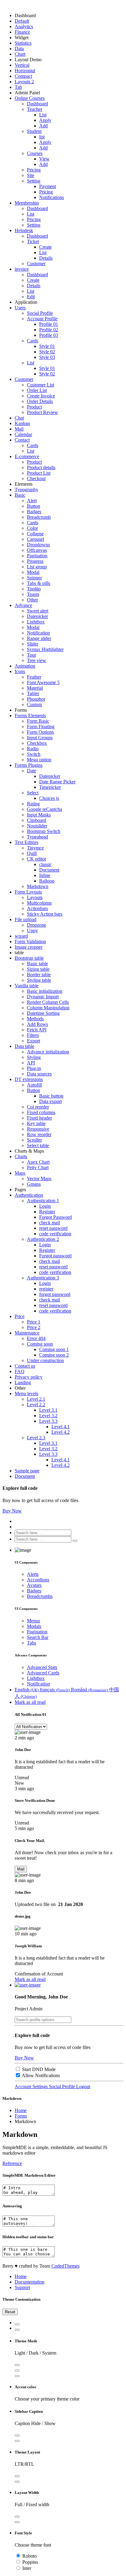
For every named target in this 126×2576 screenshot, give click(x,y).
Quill (32, 853)
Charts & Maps (29, 1151)
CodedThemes (65, 2266)
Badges (34, 512)
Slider (33, 644)
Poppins (30, 2562)
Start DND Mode (39, 2069)
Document (49, 870)
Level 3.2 (48, 1416)
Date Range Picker (57, 782)
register (46, 1289)
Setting (34, 225)
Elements (24, 484)
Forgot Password (56, 1217)
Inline (45, 875)
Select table (38, 1145)
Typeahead (37, 837)
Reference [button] (12, 2163)
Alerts (33, 1574)
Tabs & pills (39, 583)
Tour (31, 655)
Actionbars (37, 908)
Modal (33, 572)
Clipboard (37, 820)
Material (35, 688)
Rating (33, 804)
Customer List (41, 385)
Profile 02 (49, 330)
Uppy (32, 930)
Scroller (34, 1140)
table (19, 953)
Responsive (38, 1129)
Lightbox (36, 622)
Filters (33, 1035)
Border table (39, 975)
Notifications (52, 197)
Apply (45, 120)
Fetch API (37, 1030)
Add (43, 126)
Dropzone (37, 925)
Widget (22, 38)
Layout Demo (28, 60)
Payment (48, 186)
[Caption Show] (17, 2435)
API (31, 1063)
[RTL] (17, 2482)
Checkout (36, 478)
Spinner (34, 578)
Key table (36, 1123)
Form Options (40, 732)
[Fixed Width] (17, 2522)
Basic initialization (45, 991)
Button (33, 506)
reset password (53, 1228)
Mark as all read (30, 1702)
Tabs (31, 1643)
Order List (37, 390)
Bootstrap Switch (44, 831)
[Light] (17, 2365)
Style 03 (47, 357)
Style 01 (47, 346)
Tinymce (35, 848)
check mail (50, 1223)
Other (32, 600)
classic (45, 864)
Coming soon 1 (54, 1349)
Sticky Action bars (45, 914)
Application (26, 302)
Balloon (47, 881)
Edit (31, 297)
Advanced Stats (42, 1667)
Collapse (35, 534)
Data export (50, 1101)
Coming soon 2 (54, 1355)
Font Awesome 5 (43, 682)
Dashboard (25, 15)
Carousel (35, 539)
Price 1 (34, 1322)
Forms (21, 710)
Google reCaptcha (44, 809)
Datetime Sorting (43, 1013)
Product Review (43, 412)
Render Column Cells (48, 1002)
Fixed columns (41, 1112)
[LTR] (17, 2476)
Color (32, 528)
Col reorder (38, 1107)
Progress (35, 561)
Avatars (34, 1585)
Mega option (39, 760)
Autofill (34, 1085)
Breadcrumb (39, 517)
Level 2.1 (36, 1399)
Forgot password (55, 1256)
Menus (33, 1621)
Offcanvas (37, 550)
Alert (32, 501)
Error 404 (36, 1338)
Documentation (30, 2282)
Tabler (33, 693)
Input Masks (39, 815)
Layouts (35, 897)
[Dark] (17, 2371)
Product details (41, 467)
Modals (34, 1626)
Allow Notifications (41, 2075)
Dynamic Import (43, 997)
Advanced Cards (43, 1673)
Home (21, 2110)
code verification (55, 1234)
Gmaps (34, 1184)
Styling (34, 1057)
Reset (10, 2312)
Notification (38, 633)
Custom (34, 704)
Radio (33, 749)
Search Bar (38, 1637)
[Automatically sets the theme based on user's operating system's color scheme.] (17, 2376)
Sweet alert (38, 611)
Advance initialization (48, 1052)
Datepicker (37, 616)
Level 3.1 (48, 1410)
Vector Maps (39, 1179)
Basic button (51, 1096)
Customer (36, 264)
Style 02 (47, 352)
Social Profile (40, 313)
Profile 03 (49, 335)
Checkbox (37, 743)
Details (46, 258)
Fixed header (39, 1118)
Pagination (37, 556)
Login (45, 1206)
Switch (34, 754)
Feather (34, 677)
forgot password (55, 1294)
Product (34, 407)
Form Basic (38, 721)
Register (47, 1212)
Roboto (30, 2556)
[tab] (17, 2324)
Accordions (38, 1580)
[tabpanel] (63, 2431)
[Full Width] (17, 2517)
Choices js (49, 798)
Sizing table (38, 969)
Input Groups (40, 738)
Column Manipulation (48, 1008)
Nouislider (37, 826)
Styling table (39, 980)
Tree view (37, 660)
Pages (20, 1190)
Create (45, 247)
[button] (28, 1985)
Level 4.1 (61, 1427)
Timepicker (50, 787)
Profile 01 (49, 324)
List (43, 115)
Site (31, 175)
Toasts (33, 594)
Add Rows (37, 1024)
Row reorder (39, 1134)
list (42, 137)
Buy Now (12, 1511)
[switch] (18, 2069)
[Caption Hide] (17, 2441)
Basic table (37, 964)
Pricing (34, 170)
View (44, 159)
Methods (35, 1019)
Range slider (39, 638)
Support (22, 2287)
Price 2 (34, 1327)
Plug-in (34, 1068)
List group (37, 567)
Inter (27, 2568)
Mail (21, 1869)
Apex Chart (38, 1162)
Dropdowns (38, 545)
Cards (33, 445)
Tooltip (34, 589)
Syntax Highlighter (45, 649)
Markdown (38, 886)
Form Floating (41, 727)
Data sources (39, 1074)
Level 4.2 (61, 1432)
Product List (39, 473)
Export (33, 1041)
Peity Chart (38, 1167)
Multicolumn (39, 903)
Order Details (40, 401)
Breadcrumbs (40, 1596)
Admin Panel (27, 93)
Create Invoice (41, 396)
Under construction (45, 1360)
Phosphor (36, 699)
